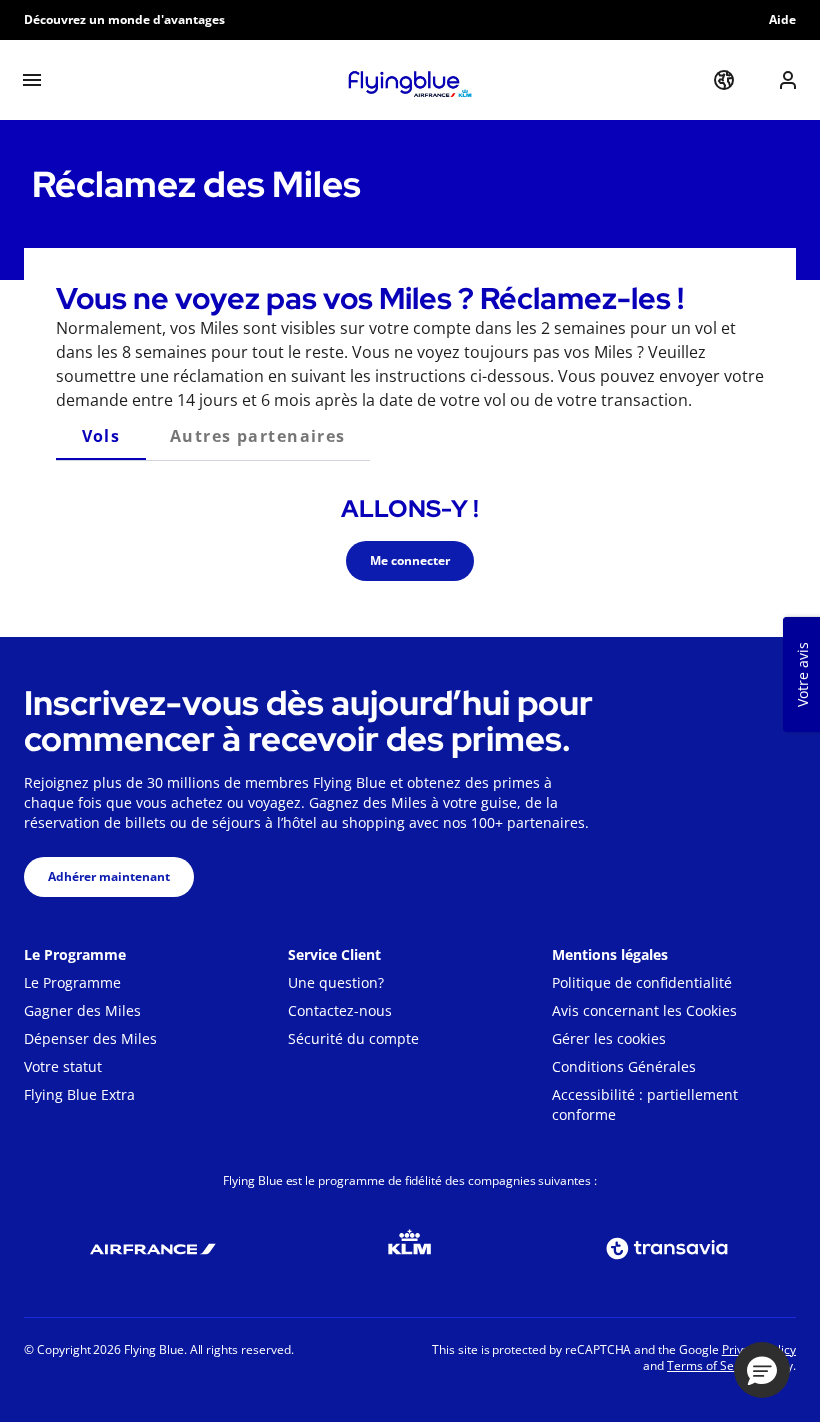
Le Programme (72, 982)
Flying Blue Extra (79, 1094)
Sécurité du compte (353, 1038)
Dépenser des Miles (90, 1038)
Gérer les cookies (609, 1038)
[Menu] (32, 80)
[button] (762, 1370)
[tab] (101, 436)
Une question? (336, 982)
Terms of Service (713, 1365)
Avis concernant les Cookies (644, 1010)
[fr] (724, 80)
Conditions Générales (624, 1066)
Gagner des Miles (82, 1010)
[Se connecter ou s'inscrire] (788, 80)
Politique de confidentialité (642, 982)
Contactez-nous (340, 1010)
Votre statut (63, 1066)
